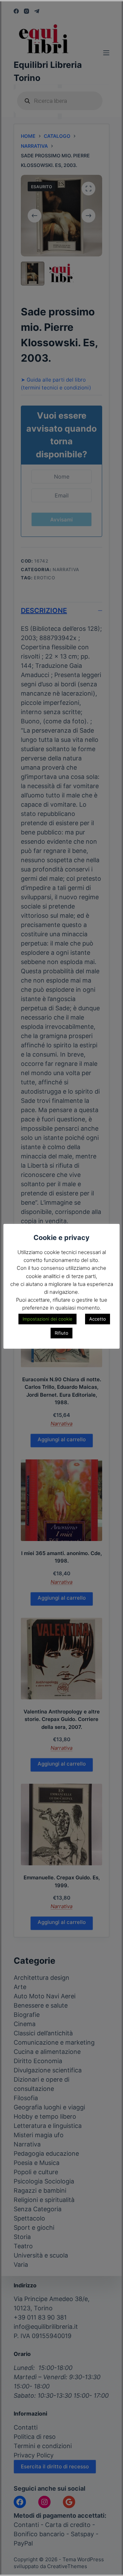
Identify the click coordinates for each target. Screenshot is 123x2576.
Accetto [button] (98, 1319)
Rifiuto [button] (61, 1333)
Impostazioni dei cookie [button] (47, 1319)
